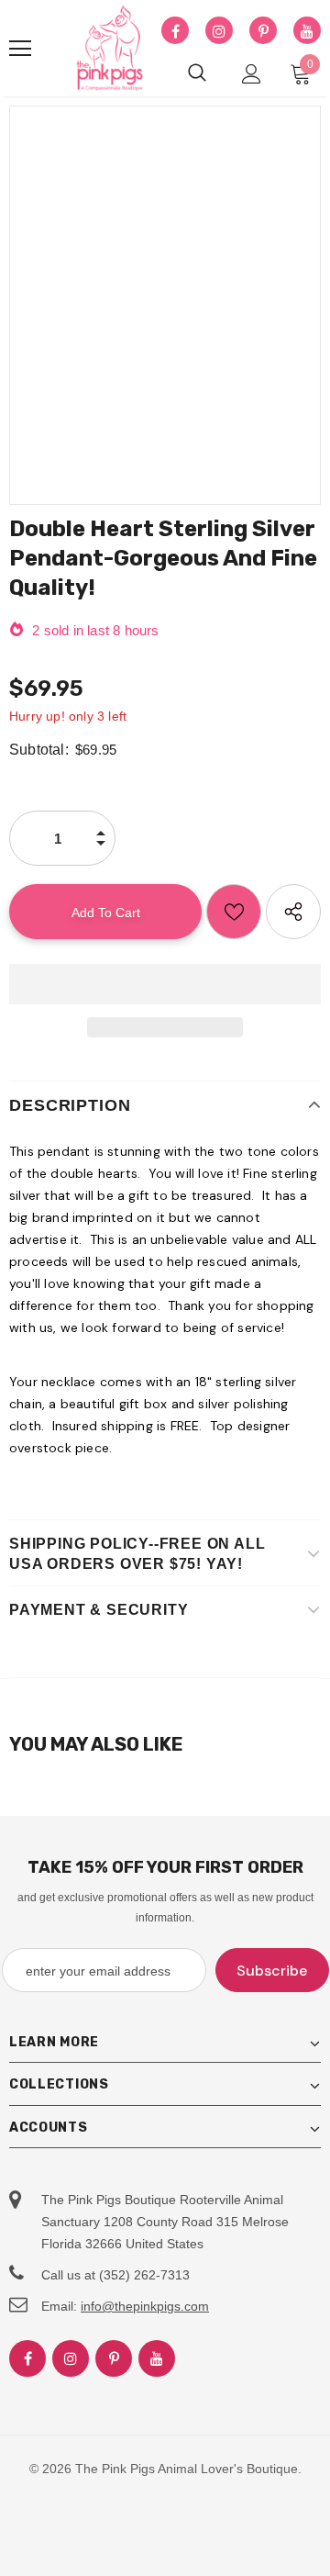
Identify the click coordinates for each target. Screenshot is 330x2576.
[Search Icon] (197, 73)
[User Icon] (252, 74)
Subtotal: (39, 750)
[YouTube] (307, 31)
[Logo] (110, 49)
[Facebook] (175, 31)
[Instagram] (219, 31)
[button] (165, 984)
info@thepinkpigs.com (145, 2306)
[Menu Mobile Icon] (20, 49)
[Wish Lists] (234, 912)
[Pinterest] (263, 31)
